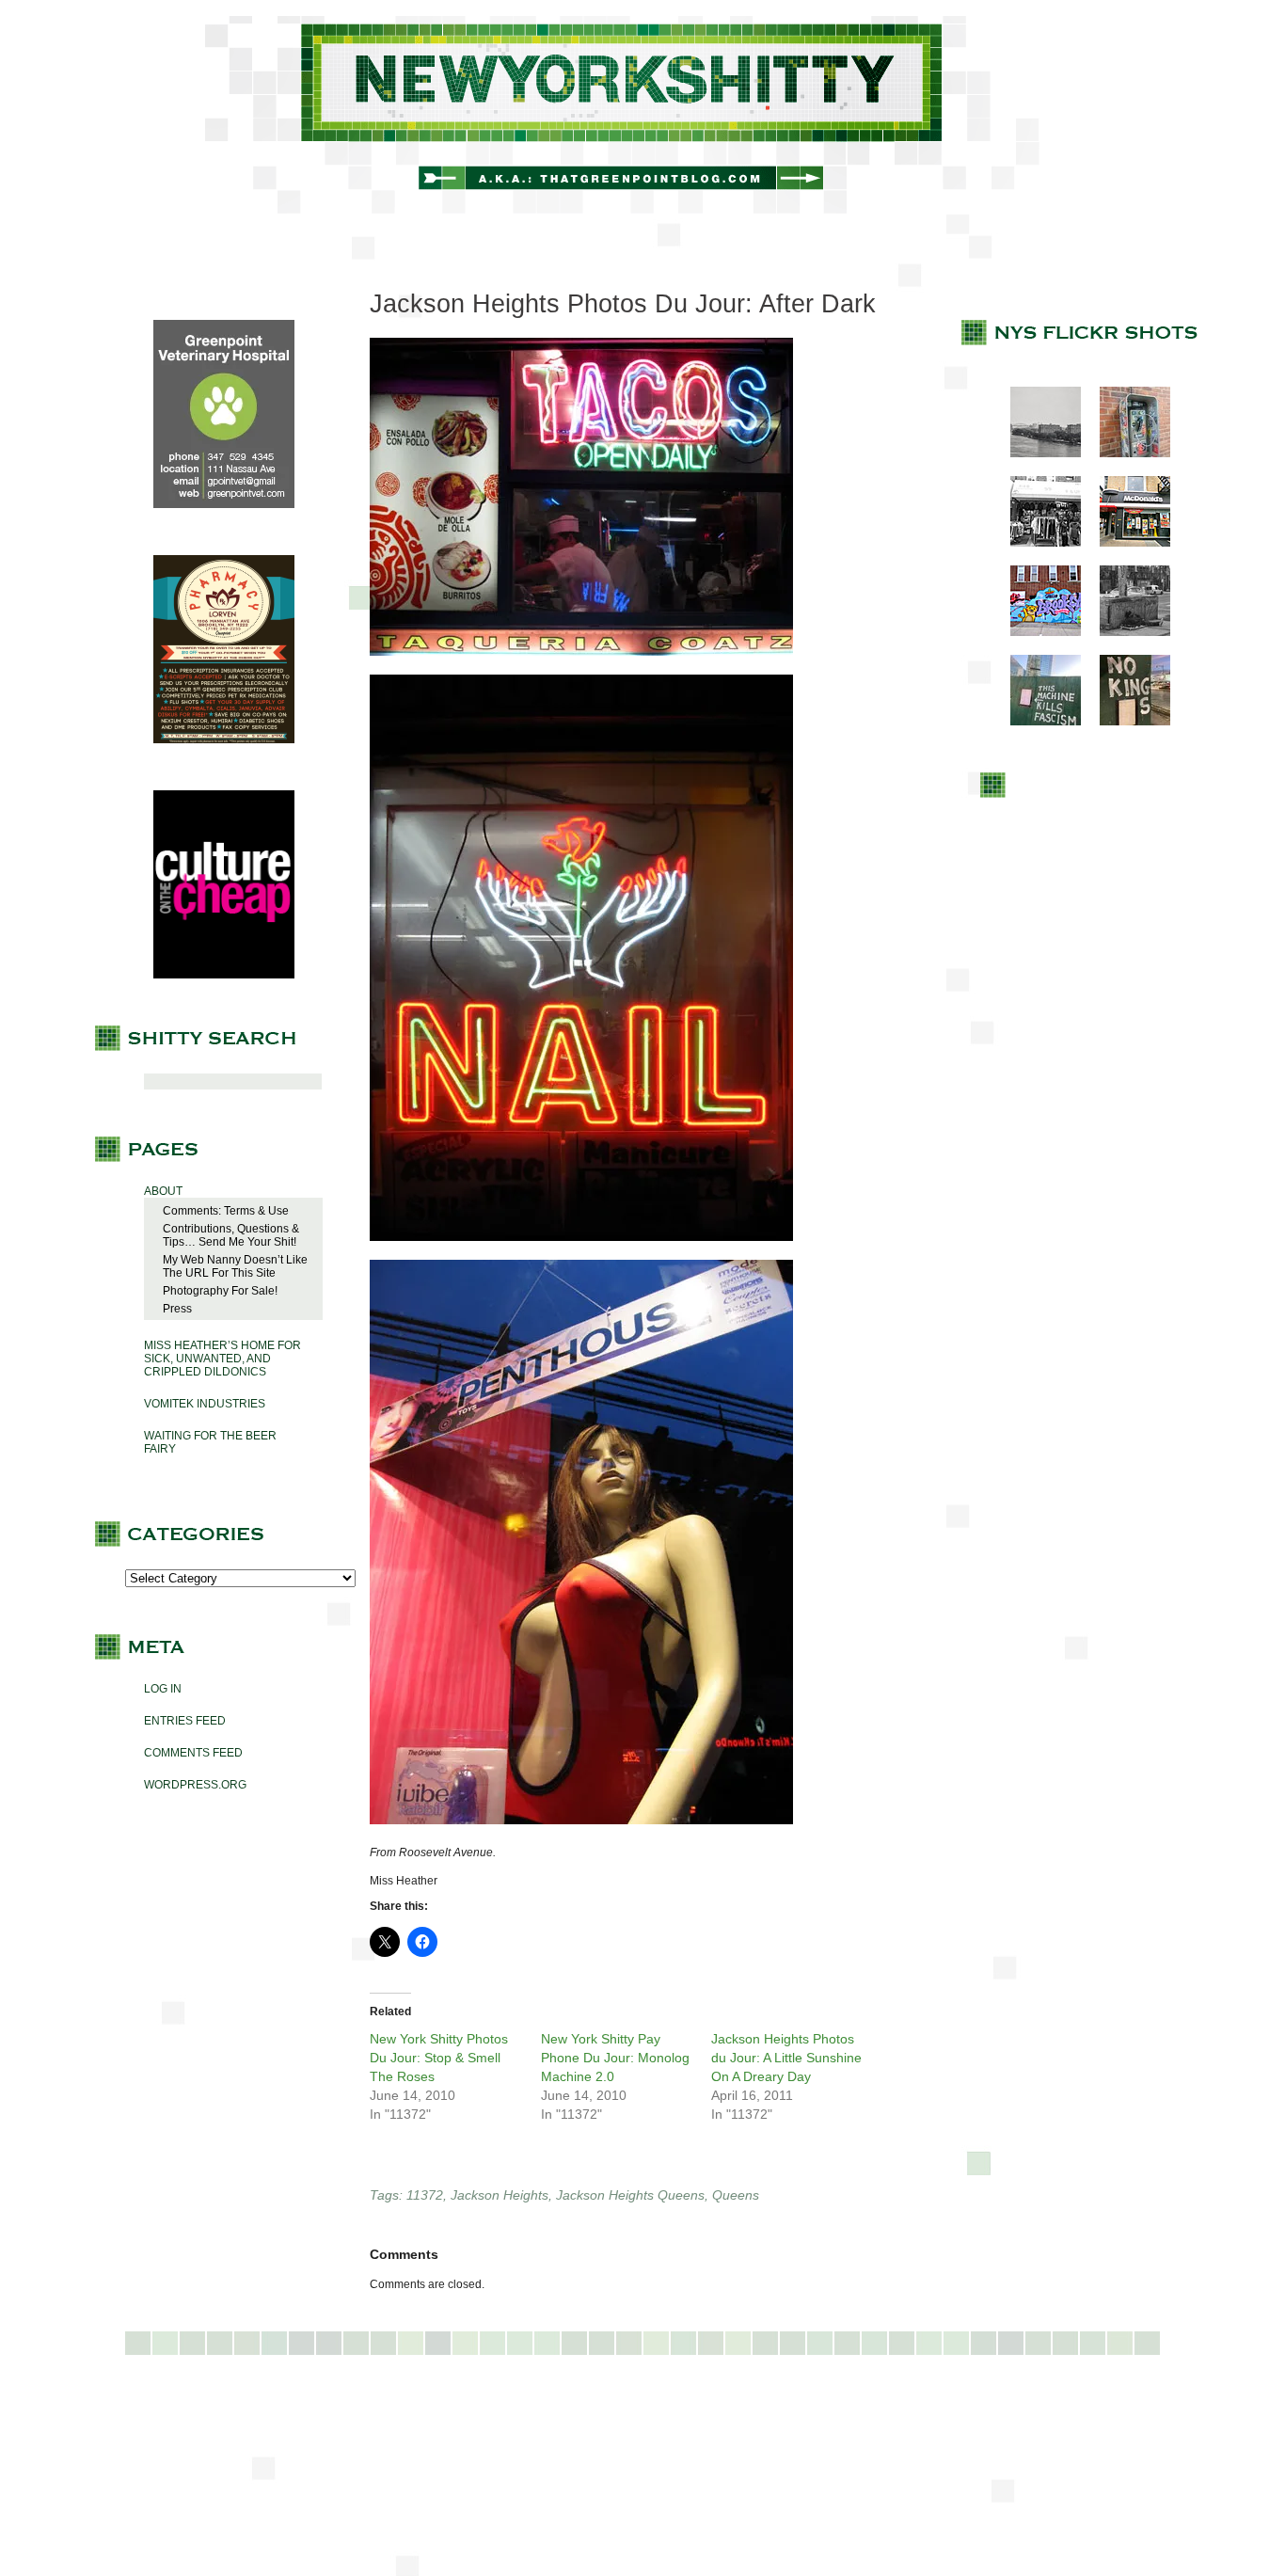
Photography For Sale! (220, 1291)
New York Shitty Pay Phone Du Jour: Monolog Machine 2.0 (615, 2058)
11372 (425, 2195)
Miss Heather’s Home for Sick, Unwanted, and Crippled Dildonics (222, 1359)
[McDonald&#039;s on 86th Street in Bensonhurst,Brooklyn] (1126, 543)
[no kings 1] (1126, 722)
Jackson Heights (500, 2195)
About (163, 1191)
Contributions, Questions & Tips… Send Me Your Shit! (231, 1235)
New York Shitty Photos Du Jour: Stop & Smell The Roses (439, 2058)
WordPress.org (195, 1785)
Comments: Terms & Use (226, 1211)
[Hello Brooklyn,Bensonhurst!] (1036, 632)
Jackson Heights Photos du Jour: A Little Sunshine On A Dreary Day (786, 2058)
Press (177, 1309)
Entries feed (185, 1721)
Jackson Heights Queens (630, 2195)
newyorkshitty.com (642, 115)
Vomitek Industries (205, 1404)
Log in (163, 1689)
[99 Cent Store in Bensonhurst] (1036, 543)
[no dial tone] (1126, 453)
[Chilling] (1126, 632)
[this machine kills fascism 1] (1036, 722)
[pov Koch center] (1036, 453)
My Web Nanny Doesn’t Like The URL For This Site (235, 1266)
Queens (736, 2195)
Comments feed (193, 1753)
